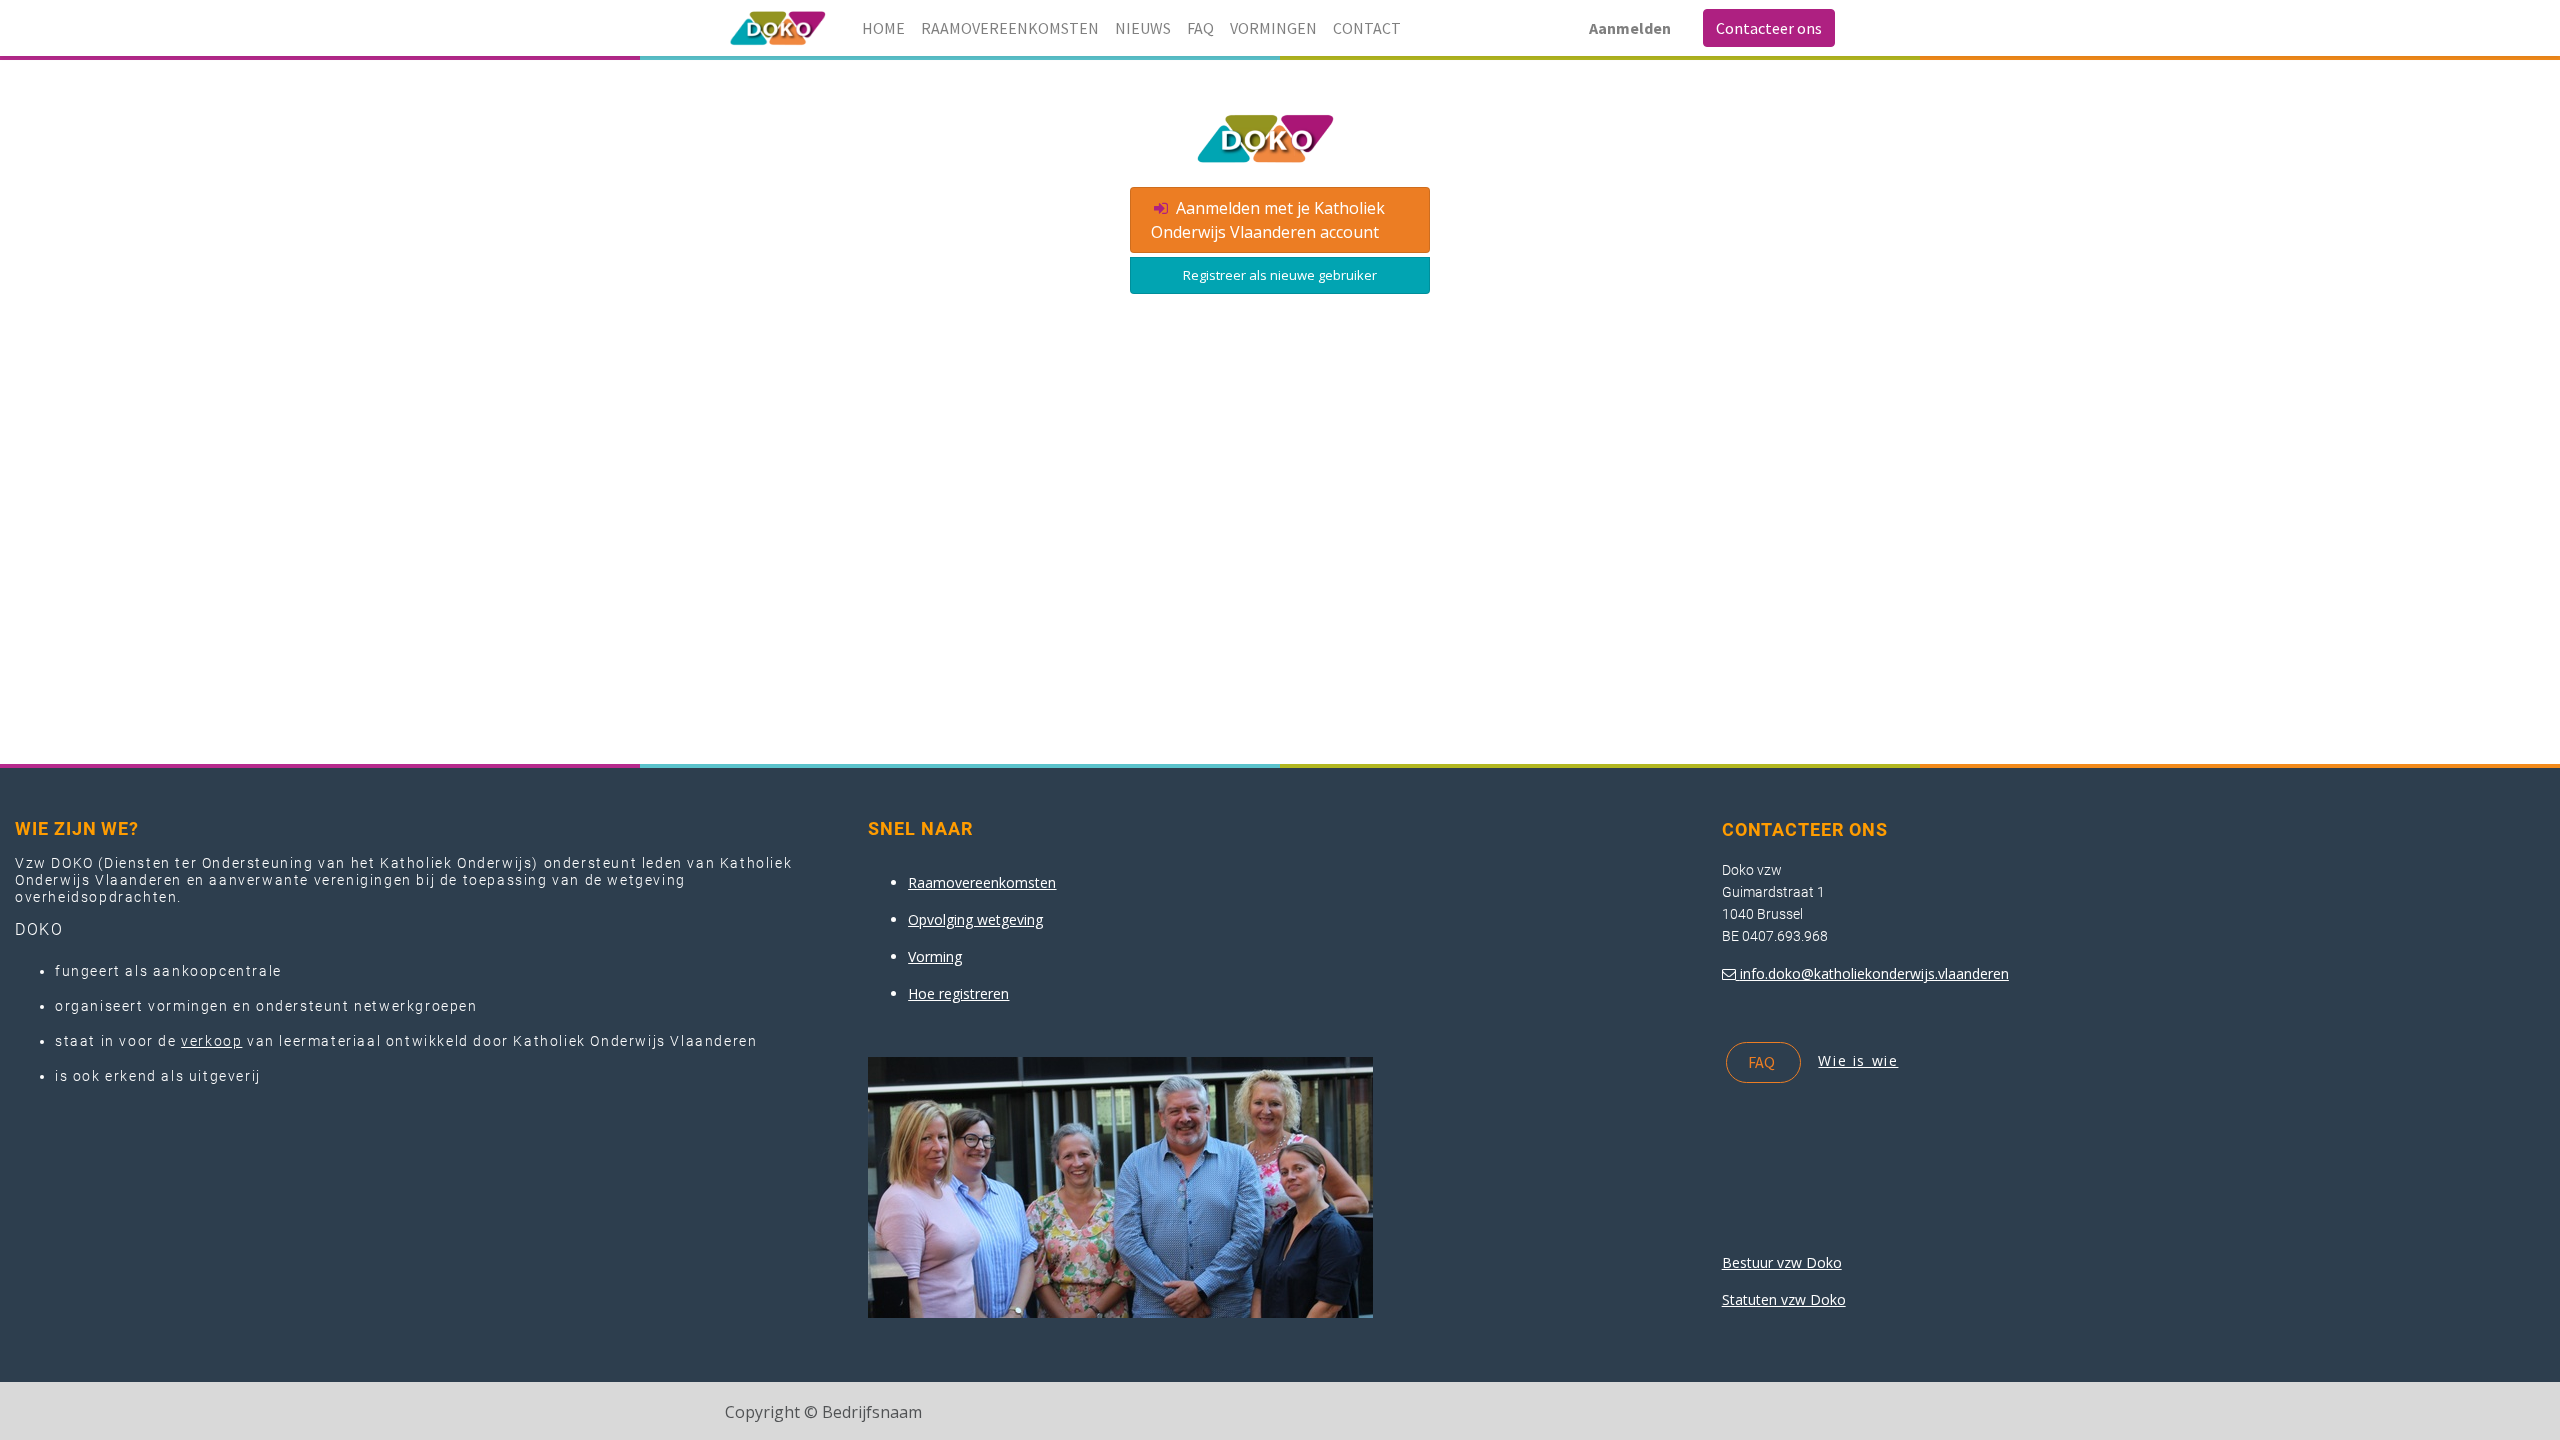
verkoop (211, 1041)
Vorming (935, 956)
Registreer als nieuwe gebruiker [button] (1280, 275)
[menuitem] (883, 28)
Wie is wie (1858, 1060)
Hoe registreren (958, 993)
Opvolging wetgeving (975, 919)
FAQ (1763, 1062)
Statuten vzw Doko (1784, 1299)
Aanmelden (1630, 28)
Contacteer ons (1769, 28)
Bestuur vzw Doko (1782, 1262)
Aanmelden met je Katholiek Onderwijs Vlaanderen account (1268, 220)
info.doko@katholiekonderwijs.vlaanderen (1874, 973)
